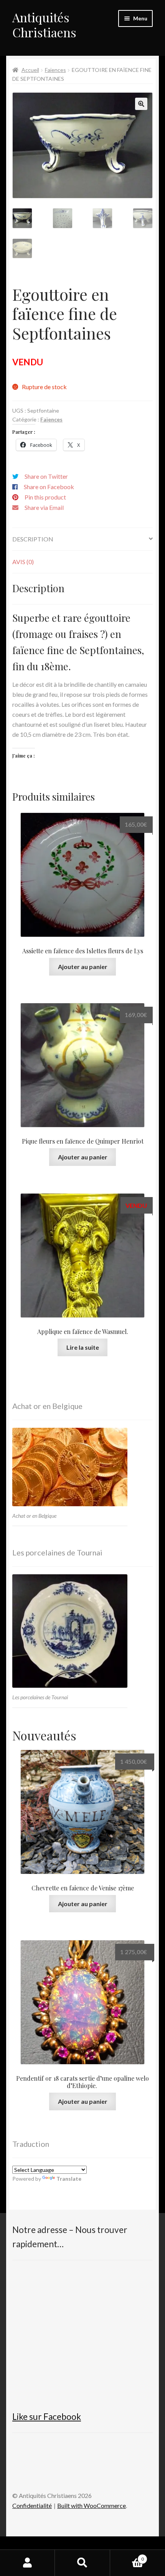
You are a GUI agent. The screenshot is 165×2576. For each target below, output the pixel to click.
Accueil (30, 70)
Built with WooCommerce (92, 2505)
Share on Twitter (46, 476)
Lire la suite (83, 1347)
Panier (127, 2556)
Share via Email (44, 507)
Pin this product (45, 497)
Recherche (82, 2563)
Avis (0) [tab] (23, 562)
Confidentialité (32, 2505)
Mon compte (27, 2563)
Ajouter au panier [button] (83, 967)
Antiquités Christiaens (44, 25)
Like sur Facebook (47, 2417)
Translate (69, 2179)
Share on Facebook (49, 487)
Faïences (55, 70)
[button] (141, 104)
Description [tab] (33, 539)
